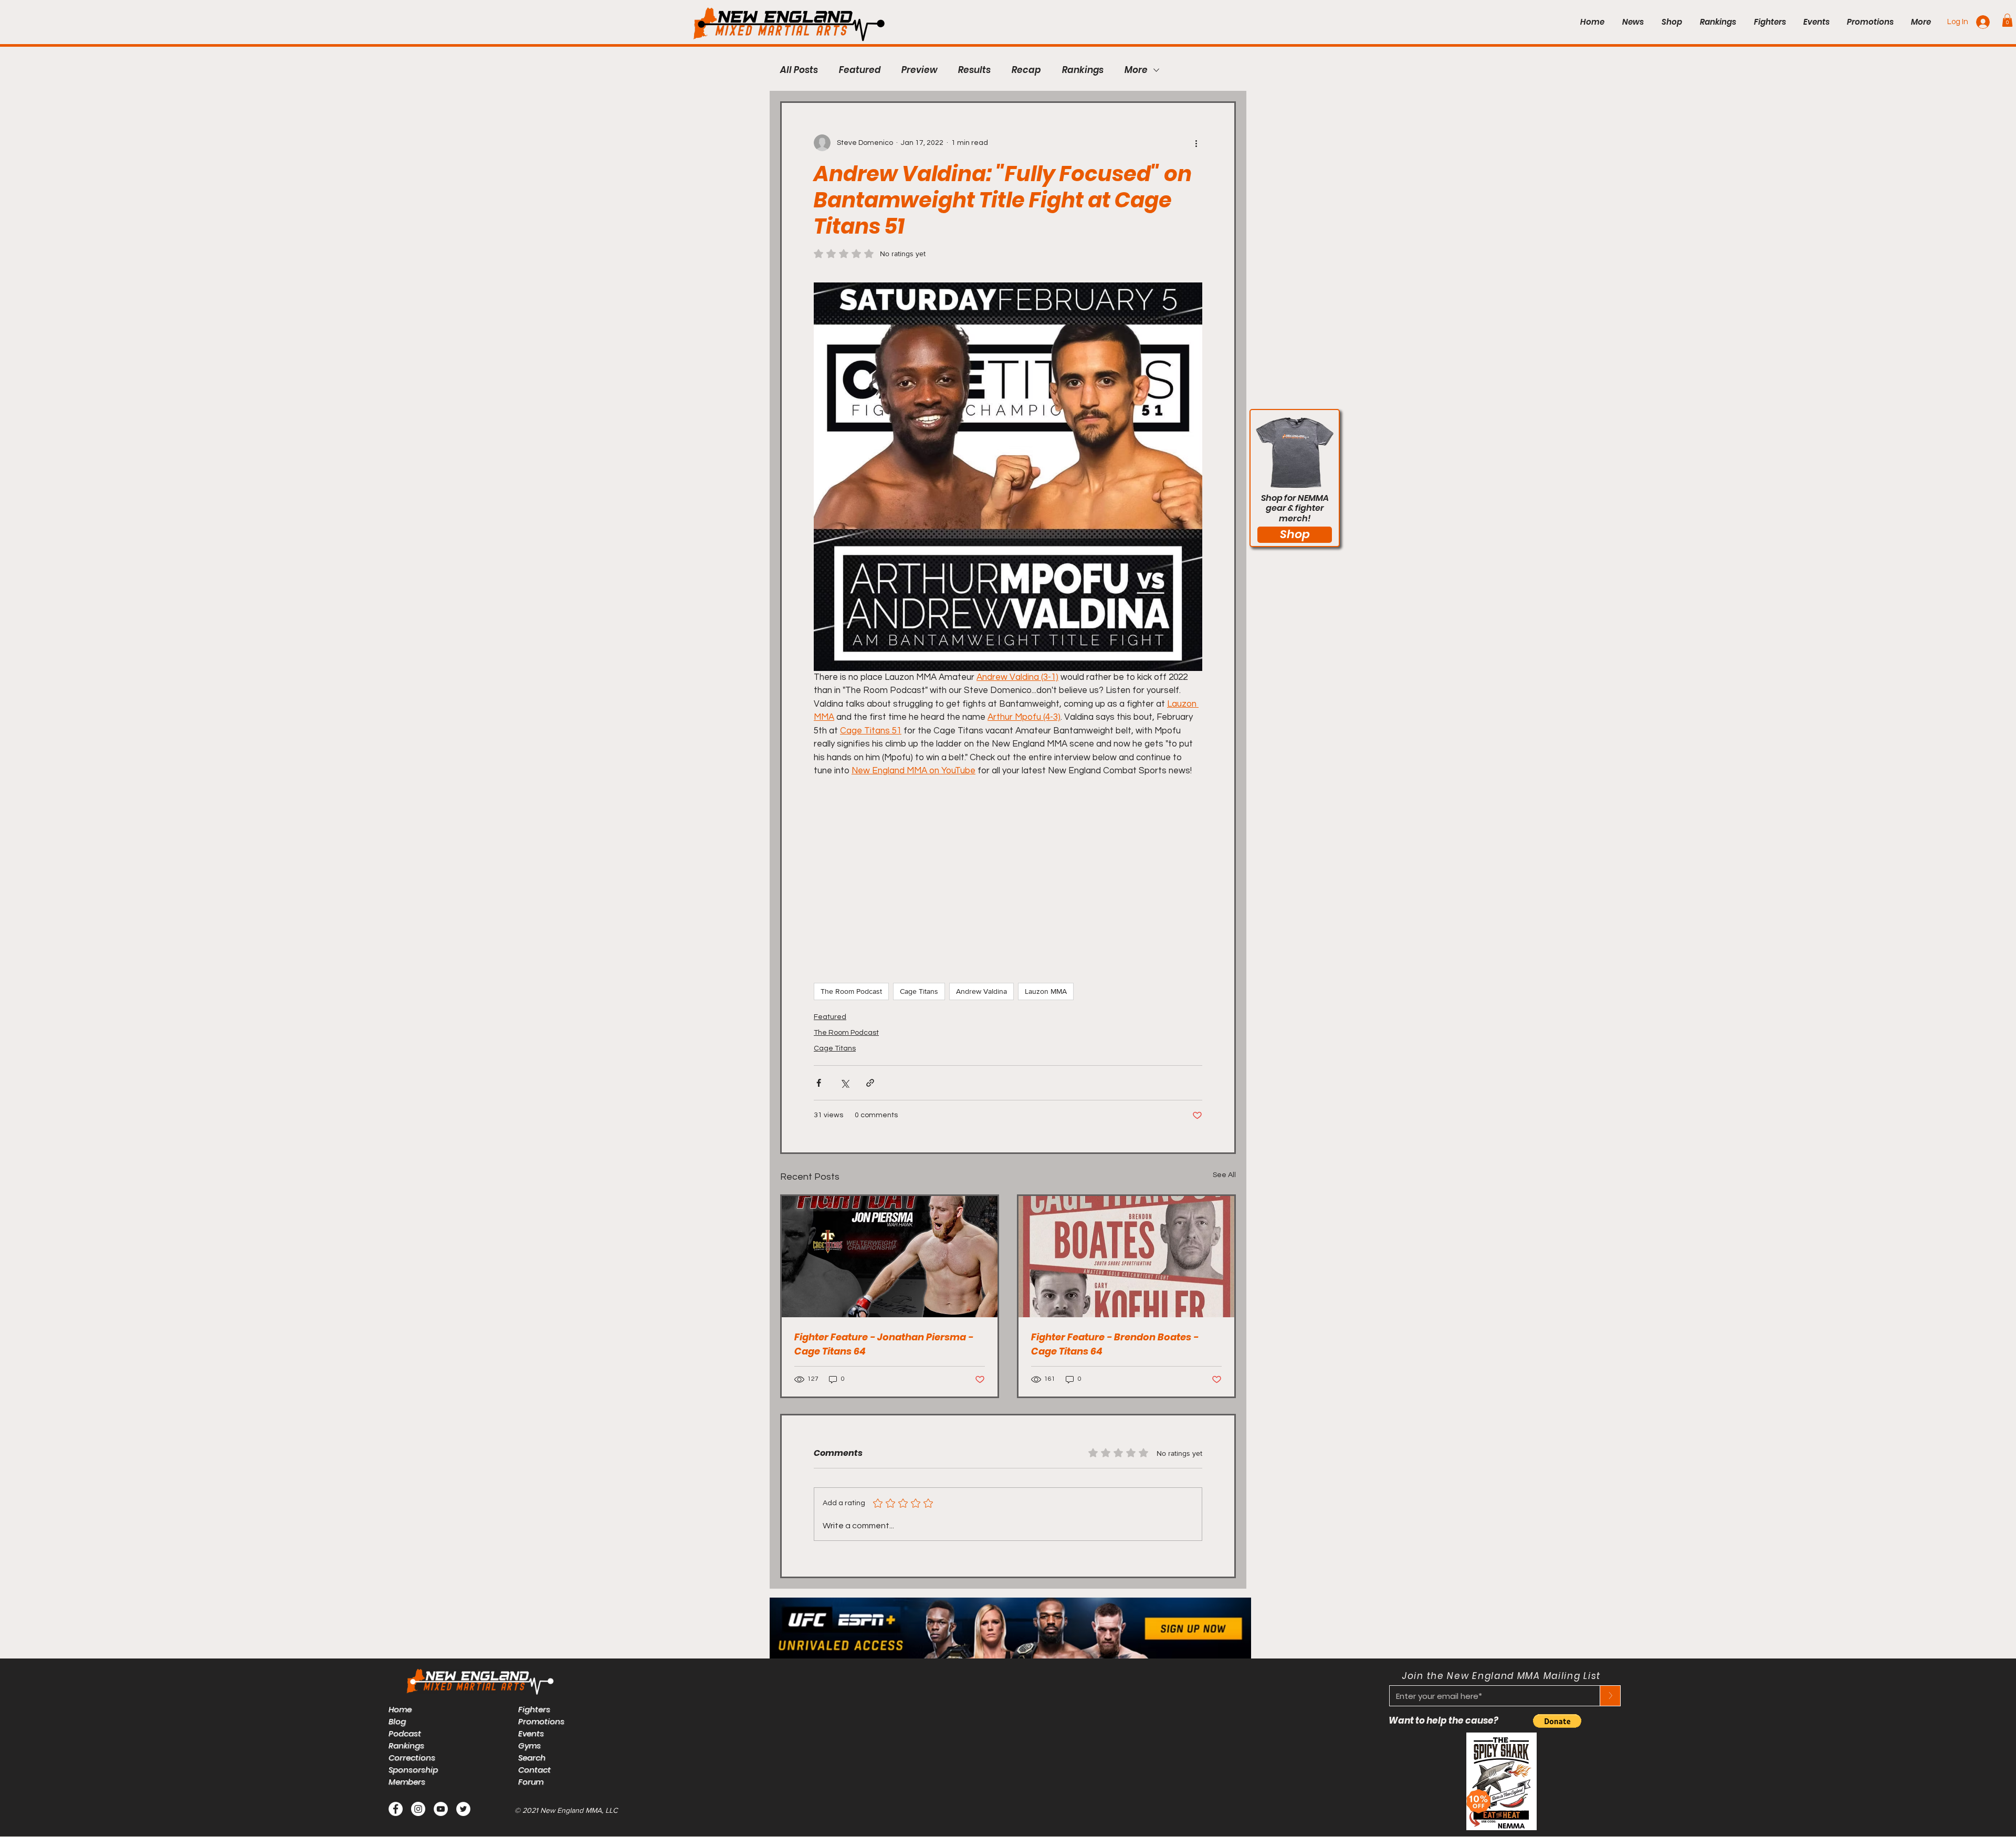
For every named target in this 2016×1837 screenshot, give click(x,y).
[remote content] (1008, 875)
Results (974, 70)
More (1136, 70)
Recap (1026, 70)
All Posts (799, 70)
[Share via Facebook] (819, 1083)
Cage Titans (919, 991)
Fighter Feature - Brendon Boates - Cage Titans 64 (1115, 1344)
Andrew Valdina (981, 991)
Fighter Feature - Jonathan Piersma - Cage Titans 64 (884, 1344)
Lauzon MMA (1046, 991)
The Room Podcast (851, 991)
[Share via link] (870, 1083)
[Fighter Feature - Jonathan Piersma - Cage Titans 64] (890, 1257)
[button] (2007, 20)
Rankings (1083, 70)
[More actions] (1196, 143)
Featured (860, 70)
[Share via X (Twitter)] (844, 1083)
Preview (919, 70)
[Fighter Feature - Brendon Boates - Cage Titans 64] (1126, 1257)
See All (1224, 1175)
